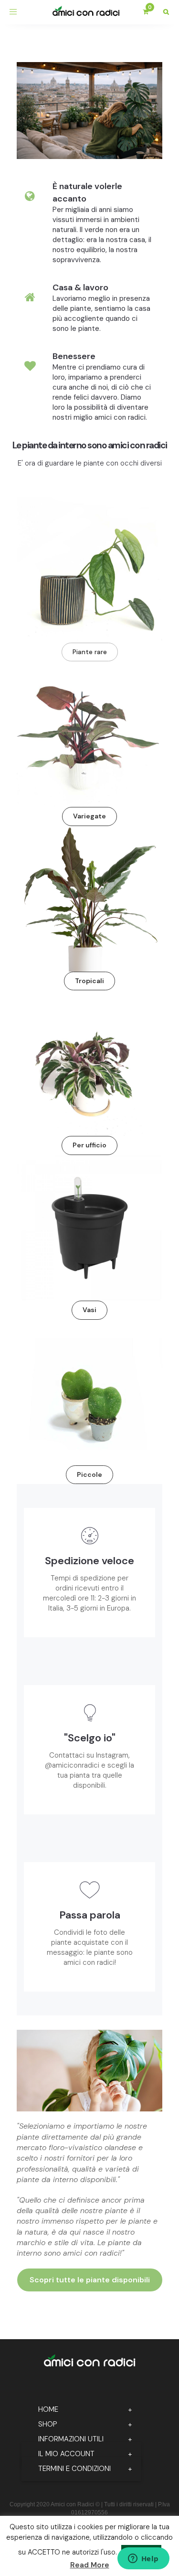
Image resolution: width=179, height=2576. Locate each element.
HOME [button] (48, 2409)
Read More (90, 2565)
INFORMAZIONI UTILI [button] (71, 2439)
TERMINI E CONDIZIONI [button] (74, 2469)
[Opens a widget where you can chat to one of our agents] (143, 2559)
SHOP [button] (48, 2424)
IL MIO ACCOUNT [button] (66, 2454)
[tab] (81, 2410)
